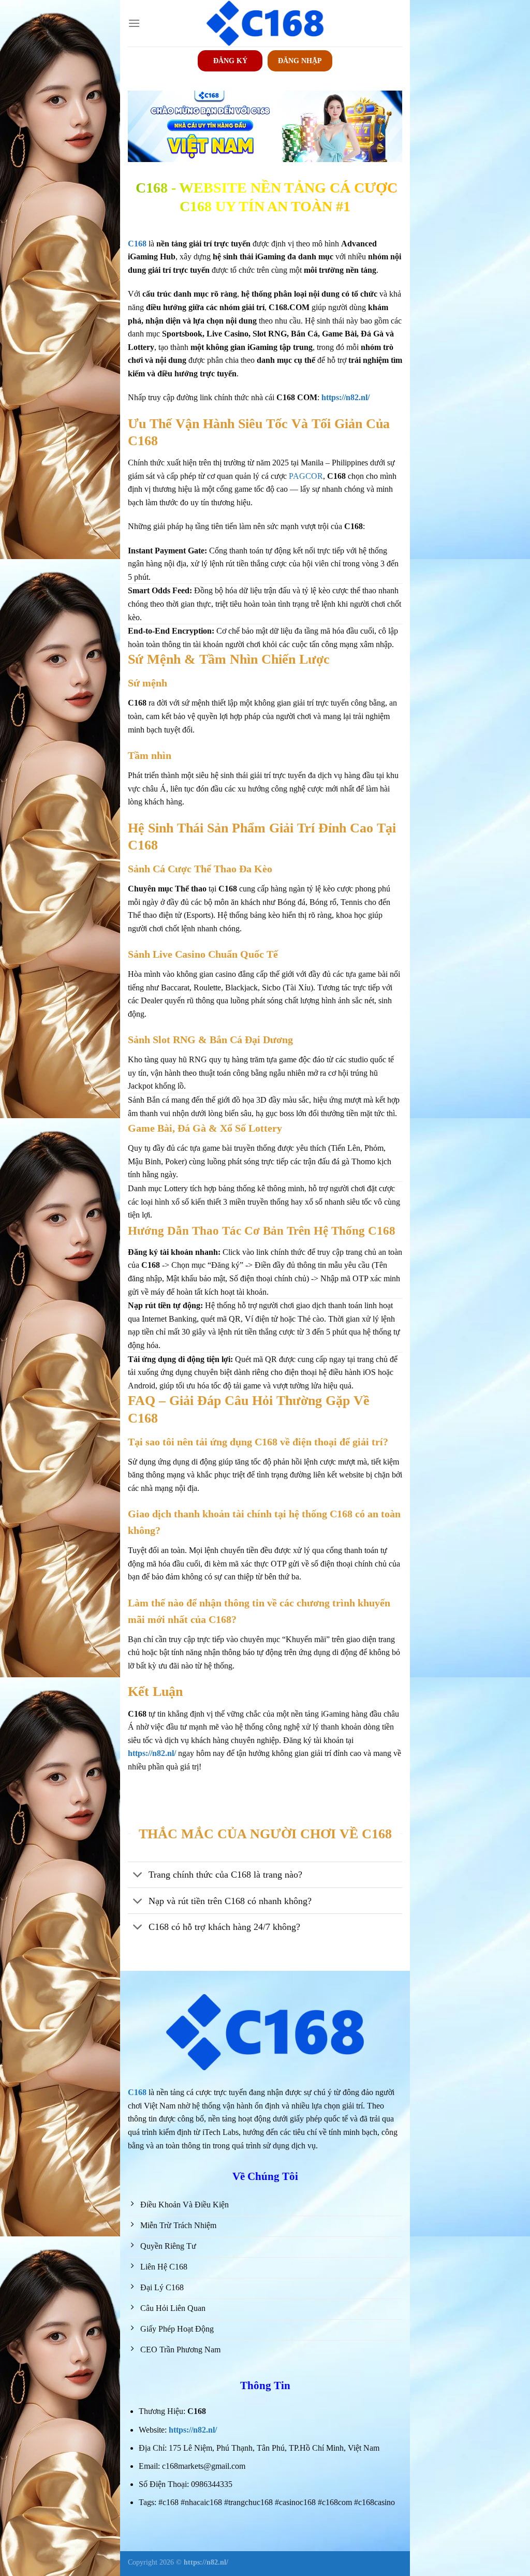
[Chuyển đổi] (138, 1876)
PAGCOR (306, 476)
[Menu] (134, 23)
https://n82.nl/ (193, 2430)
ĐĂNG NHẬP (300, 61)
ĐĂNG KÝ (230, 61)
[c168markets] (265, 23)
